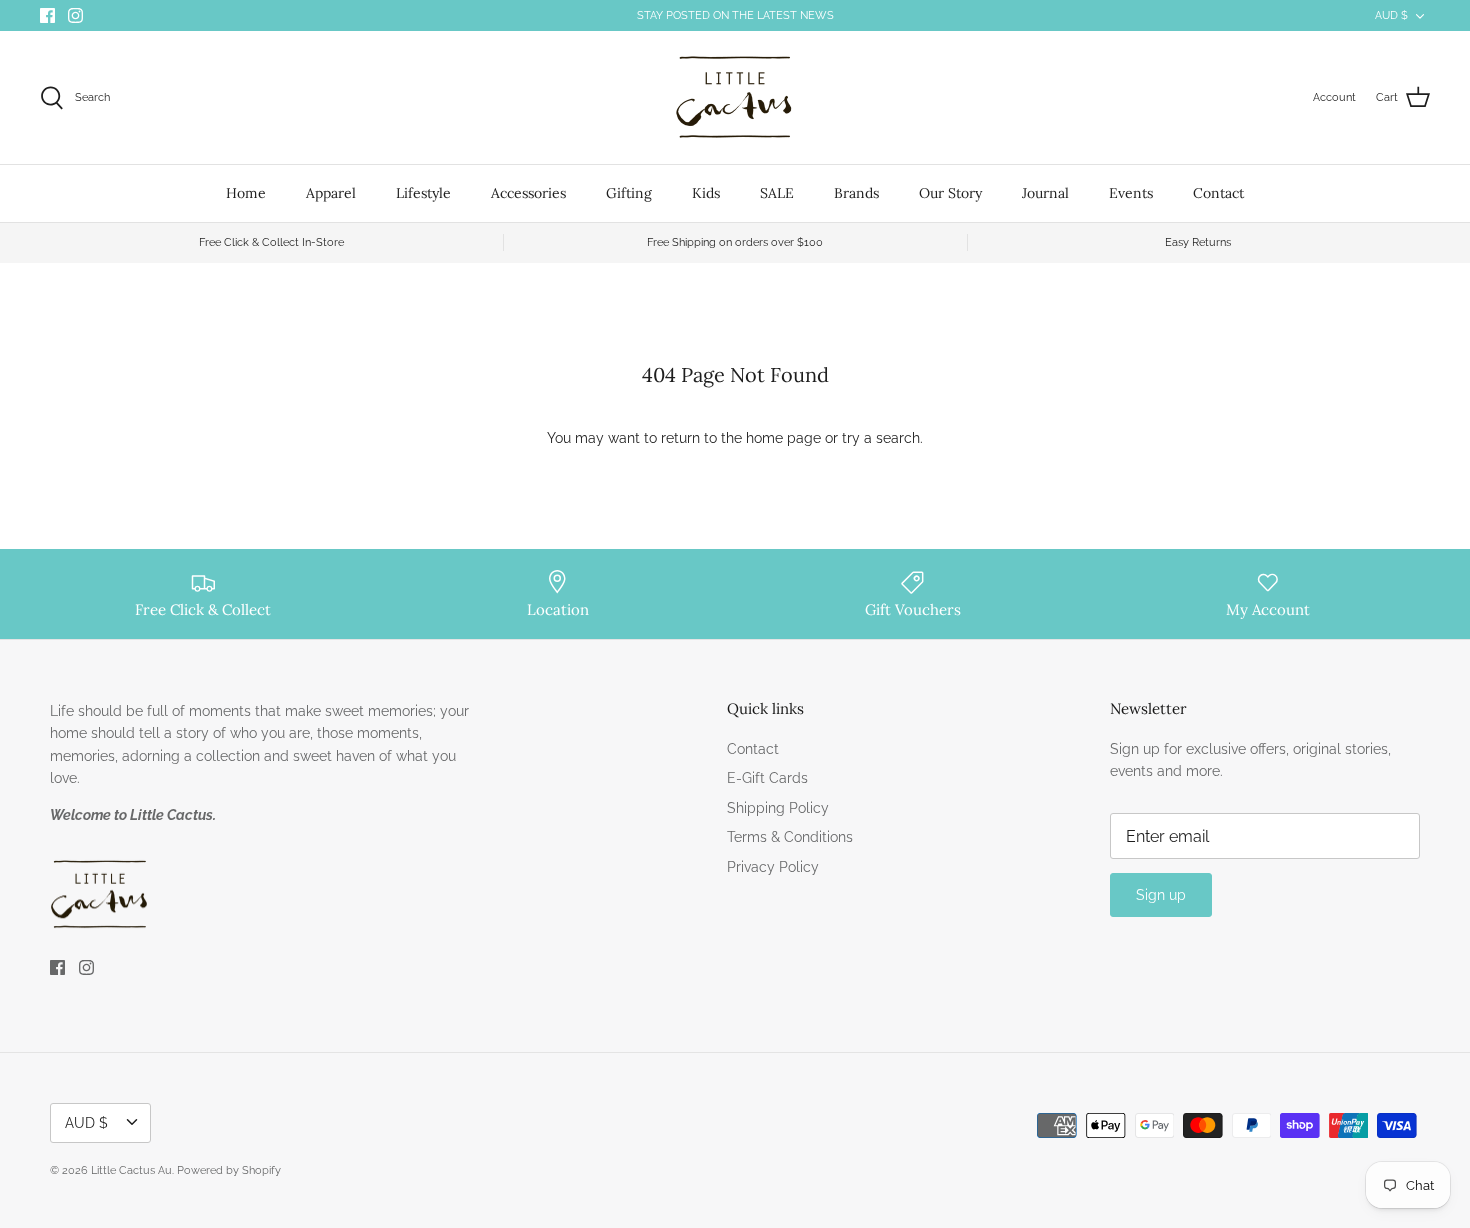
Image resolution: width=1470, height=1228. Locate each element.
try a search (881, 438)
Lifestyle (423, 193)
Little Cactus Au (131, 1170)
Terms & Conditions (790, 837)
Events (1131, 193)
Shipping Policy (778, 808)
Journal (1045, 193)
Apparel (331, 193)
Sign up (1161, 895)
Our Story (950, 193)
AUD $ (1391, 15)
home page (783, 438)
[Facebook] (47, 15)
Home (246, 193)
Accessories (528, 193)
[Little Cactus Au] (735, 97)
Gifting (629, 193)
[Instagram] (75, 15)
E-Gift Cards (767, 778)
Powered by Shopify (229, 1170)
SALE (777, 193)
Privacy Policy (773, 867)
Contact (1218, 193)
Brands (856, 193)
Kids (706, 193)
